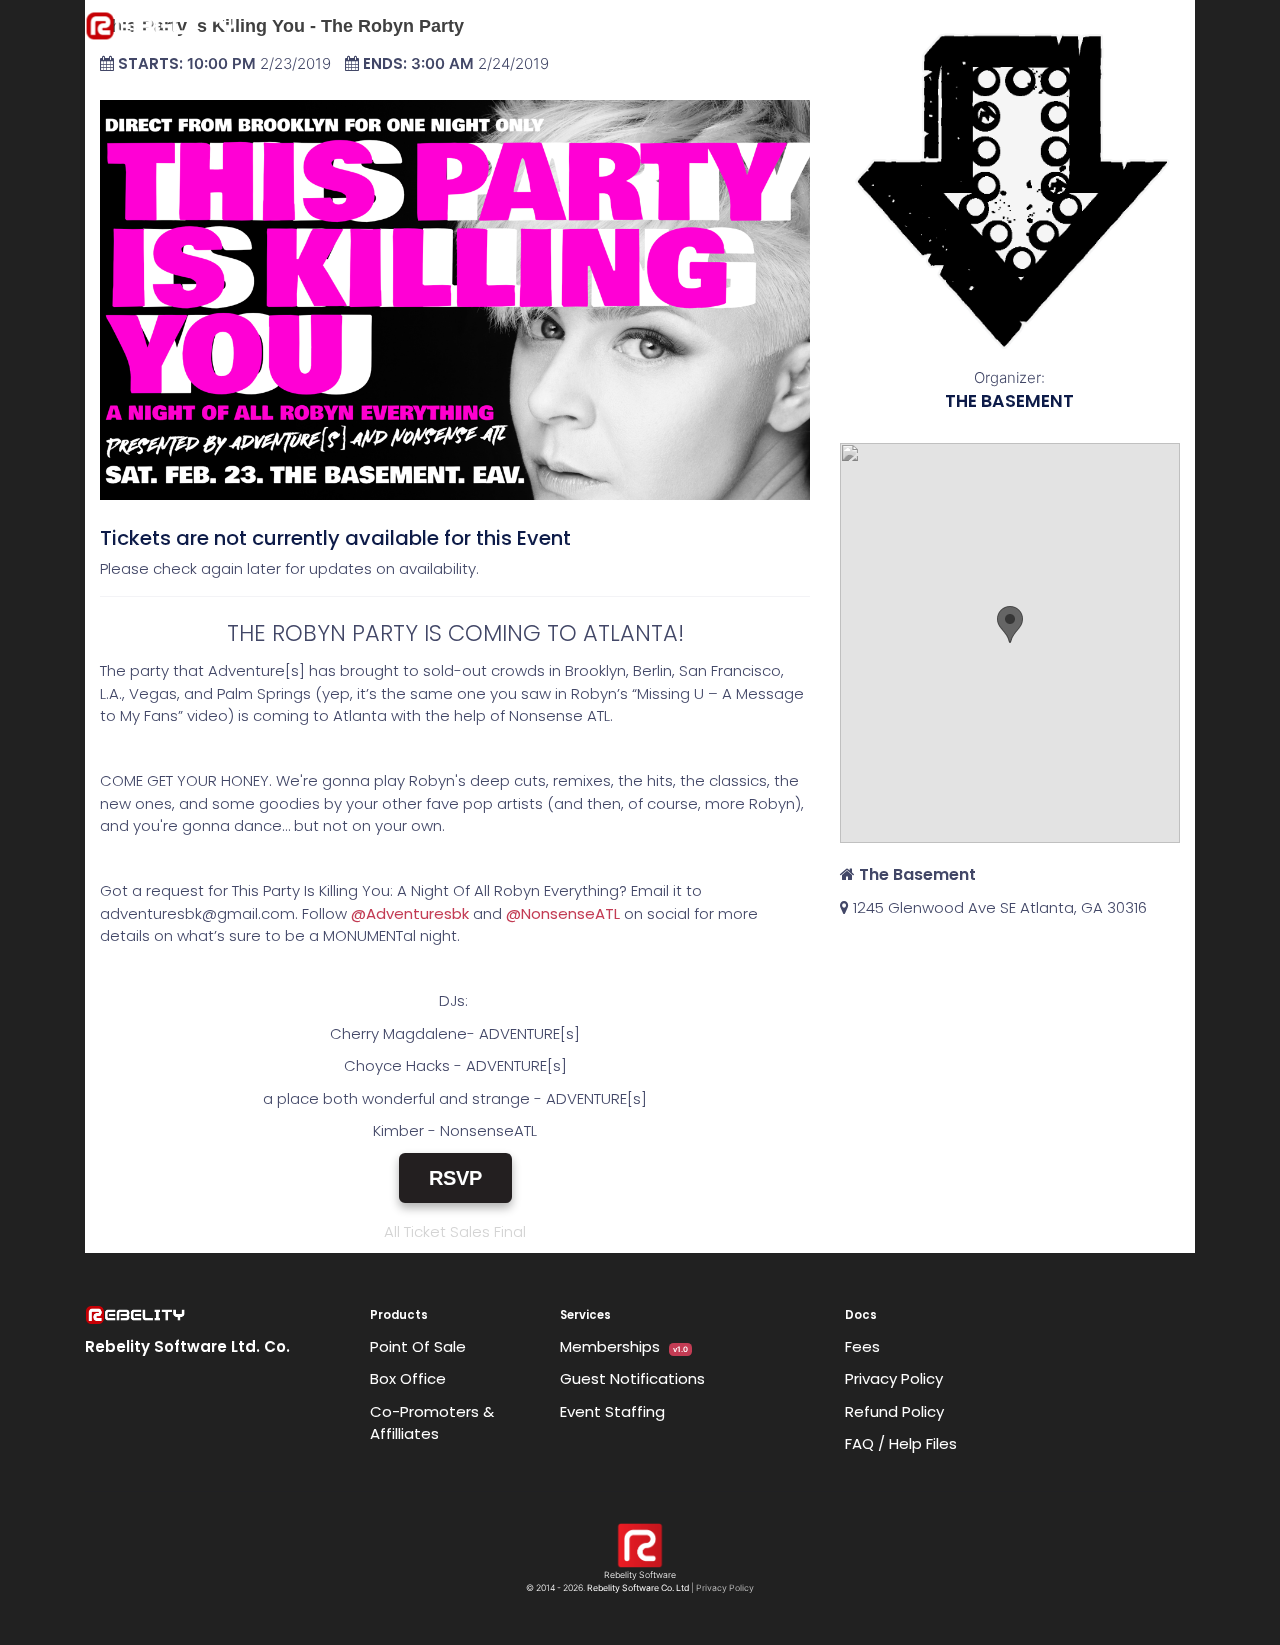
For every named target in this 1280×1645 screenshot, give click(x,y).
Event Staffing (612, 1411)
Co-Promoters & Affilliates (432, 1423)
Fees (862, 1346)
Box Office (408, 1378)
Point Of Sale (418, 1346)
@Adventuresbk (410, 913)
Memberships (624, 1346)
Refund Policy (894, 1411)
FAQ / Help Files (901, 1443)
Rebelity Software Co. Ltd (638, 1588)
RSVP (455, 1178)
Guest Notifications (632, 1378)
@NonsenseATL (563, 913)
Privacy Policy (894, 1378)
